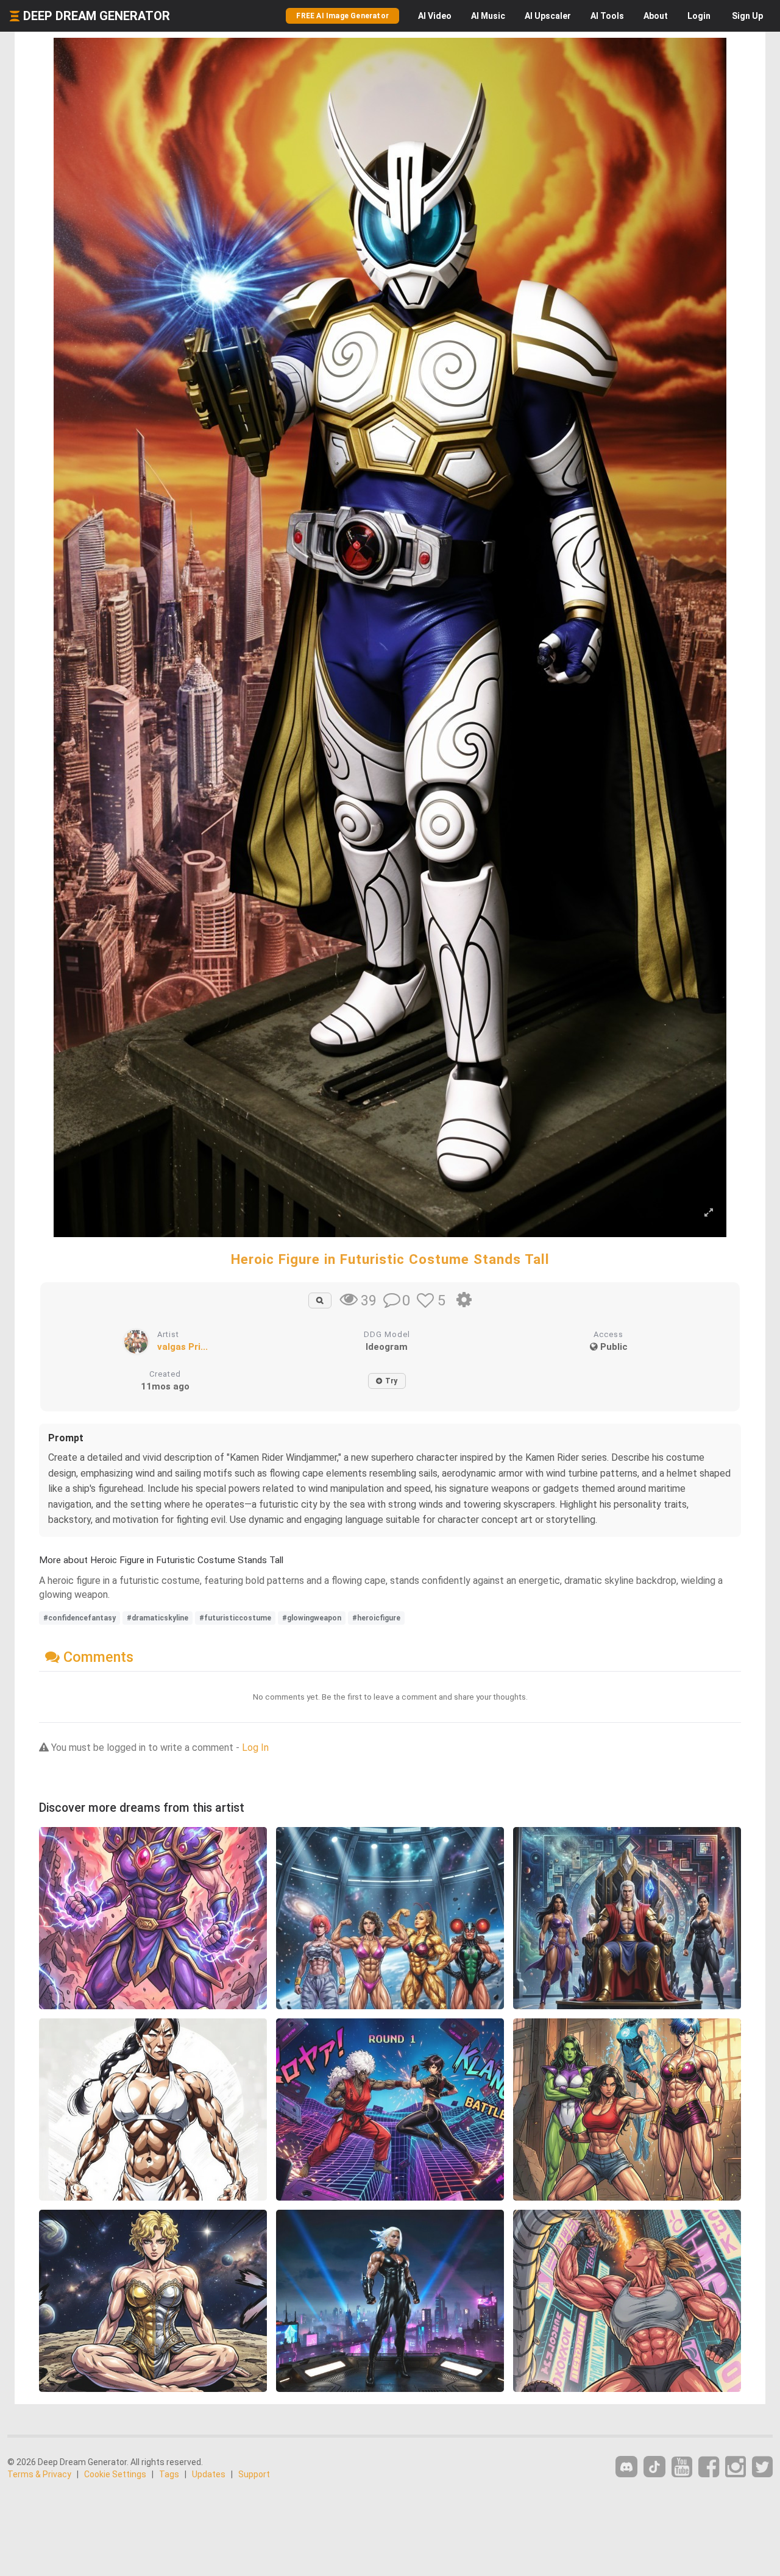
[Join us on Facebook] (709, 2467)
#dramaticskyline (158, 1618)
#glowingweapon (312, 1618)
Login (699, 16)
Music (488, 16)
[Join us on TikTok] (654, 2467)
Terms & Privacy (39, 2474)
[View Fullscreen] (709, 1213)
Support (254, 2474)
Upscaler (548, 16)
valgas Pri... (183, 1347)
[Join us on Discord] (626, 2467)
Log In (255, 1747)
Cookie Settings (115, 2474)
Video (435, 16)
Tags (169, 2474)
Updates (209, 2474)
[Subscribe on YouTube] (682, 2467)
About (656, 16)
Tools (607, 16)
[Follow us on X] (762, 2467)
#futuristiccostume (235, 1618)
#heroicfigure (376, 1618)
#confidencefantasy (80, 1618)
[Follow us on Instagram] (736, 2467)
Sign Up (747, 16)
